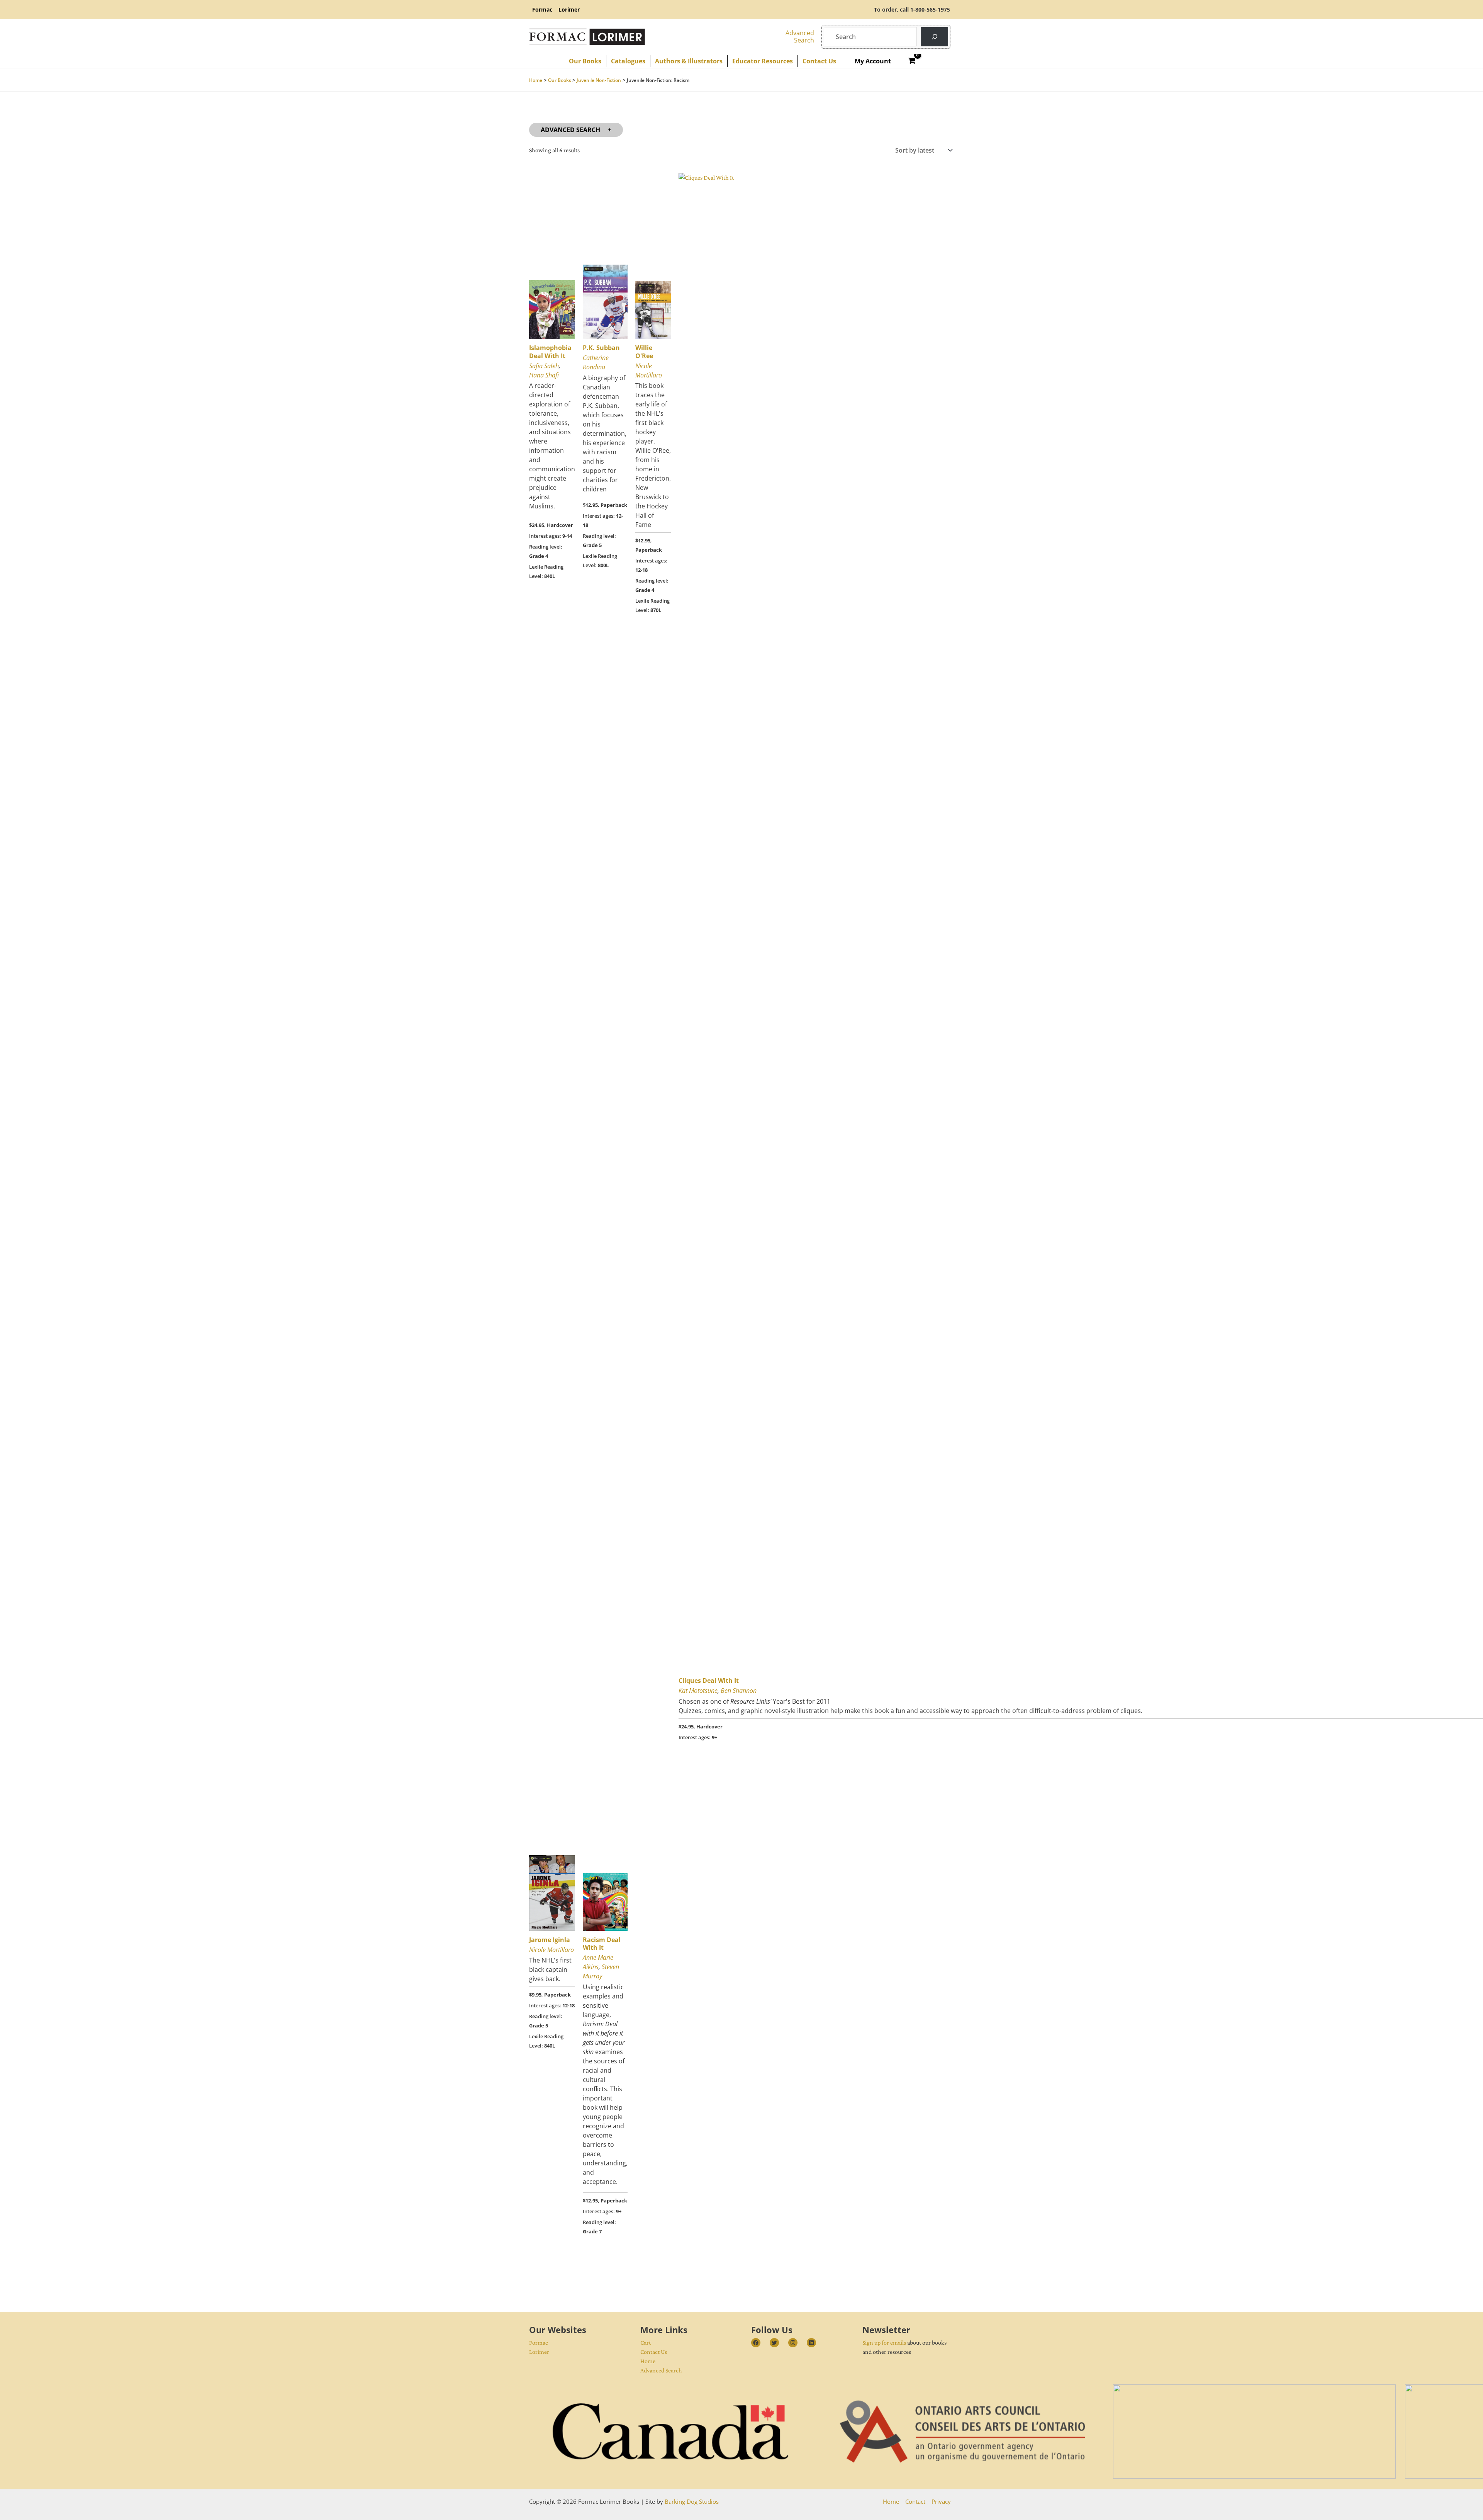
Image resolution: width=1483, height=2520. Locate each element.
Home (648, 2361)
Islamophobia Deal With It (550, 352)
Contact (915, 2501)
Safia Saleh (544, 366)
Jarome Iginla (550, 1940)
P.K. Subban (601, 348)
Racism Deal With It (602, 1944)
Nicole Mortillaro (551, 1950)
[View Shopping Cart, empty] (912, 61)
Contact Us (654, 2352)
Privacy (941, 2501)
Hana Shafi (544, 375)
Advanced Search (570, 130)
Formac (539, 2342)
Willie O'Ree (644, 352)
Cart (646, 2342)
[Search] (934, 37)
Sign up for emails (884, 2342)
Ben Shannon (739, 1691)
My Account (873, 61)
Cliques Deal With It (709, 1681)
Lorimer (539, 2352)
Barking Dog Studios (692, 2501)
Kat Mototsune (698, 1691)
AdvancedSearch (800, 37)
